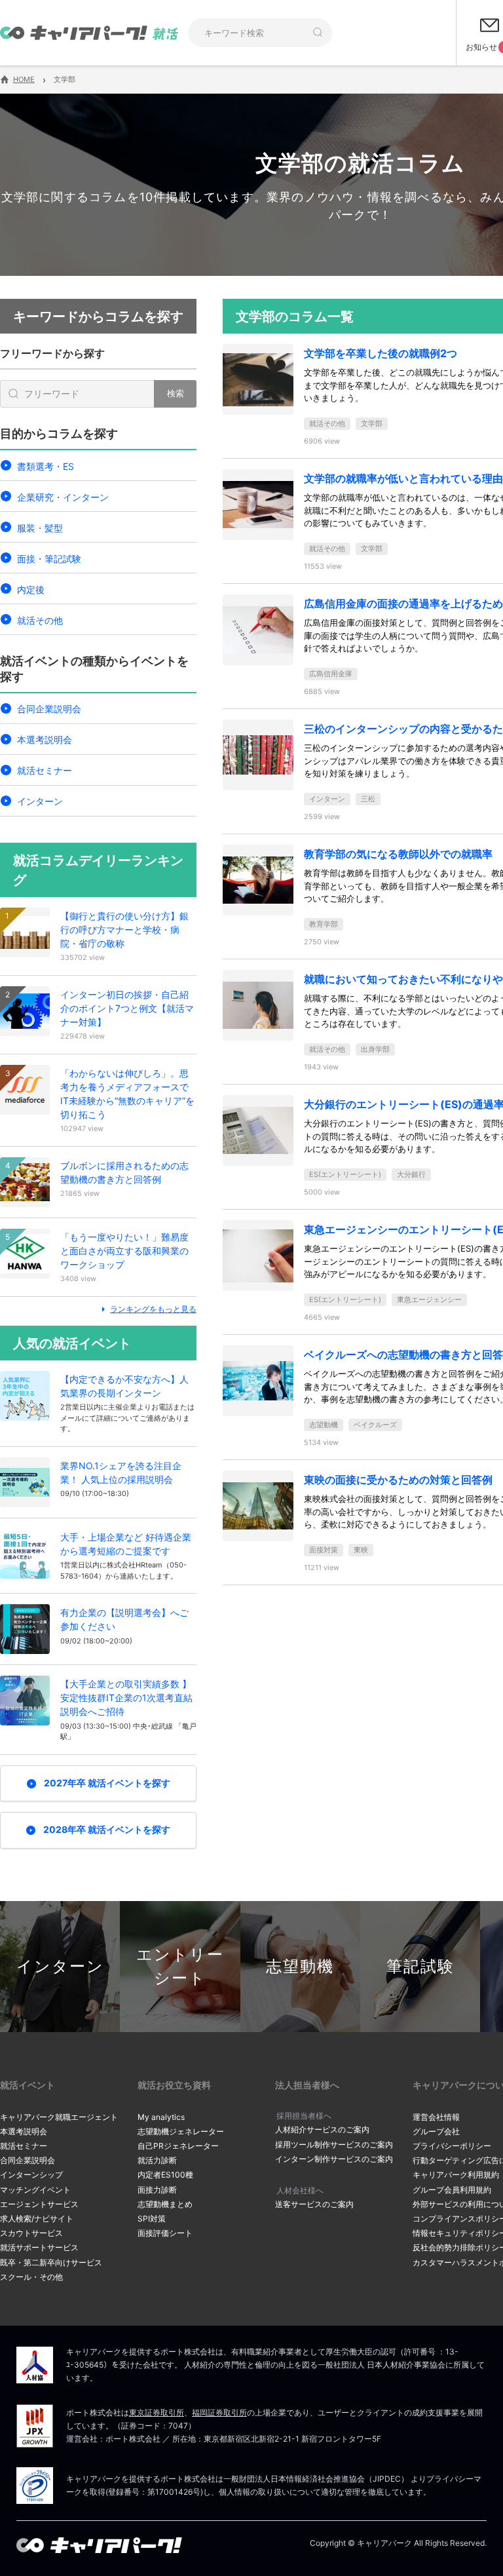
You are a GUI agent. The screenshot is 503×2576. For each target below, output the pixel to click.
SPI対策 (152, 2219)
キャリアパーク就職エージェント (59, 2117)
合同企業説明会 (49, 709)
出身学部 (375, 1049)
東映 (361, 1550)
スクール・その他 (31, 2277)
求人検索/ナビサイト (37, 2219)
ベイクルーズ (375, 1425)
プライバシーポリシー (452, 2146)
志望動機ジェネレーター (181, 2131)
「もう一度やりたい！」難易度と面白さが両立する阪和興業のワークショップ (124, 1251)
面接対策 (324, 1550)
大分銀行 (411, 1174)
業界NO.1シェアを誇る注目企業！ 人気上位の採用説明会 (121, 1472)
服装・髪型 (40, 528)
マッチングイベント (35, 2190)
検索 (176, 393)
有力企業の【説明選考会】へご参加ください (124, 1619)
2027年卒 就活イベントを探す (107, 1783)
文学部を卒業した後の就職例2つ (381, 353)
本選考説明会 (45, 740)
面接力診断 (157, 2190)
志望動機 (324, 1425)
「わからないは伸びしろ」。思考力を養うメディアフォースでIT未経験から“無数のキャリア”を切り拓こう (127, 1094)
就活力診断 (157, 2160)
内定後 (31, 589)
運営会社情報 (436, 2117)
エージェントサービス (39, 2204)
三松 (368, 799)
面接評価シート (165, 2233)
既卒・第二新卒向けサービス (51, 2262)
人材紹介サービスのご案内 (322, 2129)
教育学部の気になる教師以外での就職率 (398, 854)
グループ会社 (436, 2131)
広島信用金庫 (331, 674)
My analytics (161, 2117)
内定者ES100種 (165, 2175)
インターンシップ (31, 2175)
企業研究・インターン (63, 497)
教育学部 (324, 924)
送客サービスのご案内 (314, 2204)
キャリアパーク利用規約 (456, 2175)
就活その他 (40, 620)
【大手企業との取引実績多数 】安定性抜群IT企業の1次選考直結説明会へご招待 (126, 1698)
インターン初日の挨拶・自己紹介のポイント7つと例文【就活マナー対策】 (127, 1008)
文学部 (372, 423)
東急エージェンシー (429, 1299)
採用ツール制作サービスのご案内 (334, 2144)
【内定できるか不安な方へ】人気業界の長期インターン (124, 1386)
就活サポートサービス (39, 2247)
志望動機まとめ (165, 2204)
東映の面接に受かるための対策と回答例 (398, 1480)
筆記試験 (420, 1966)
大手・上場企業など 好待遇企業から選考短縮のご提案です (126, 1544)
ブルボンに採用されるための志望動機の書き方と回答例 (124, 1172)
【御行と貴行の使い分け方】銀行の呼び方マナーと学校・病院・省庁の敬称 (124, 930)
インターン (40, 801)
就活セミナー (45, 770)
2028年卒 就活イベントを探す (107, 1829)
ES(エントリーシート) (345, 1174)
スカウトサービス (31, 2233)
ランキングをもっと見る (153, 1309)
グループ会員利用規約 (452, 2190)
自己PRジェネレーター (178, 2146)
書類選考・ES (46, 466)
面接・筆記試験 (49, 559)
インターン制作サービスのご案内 (334, 2159)
